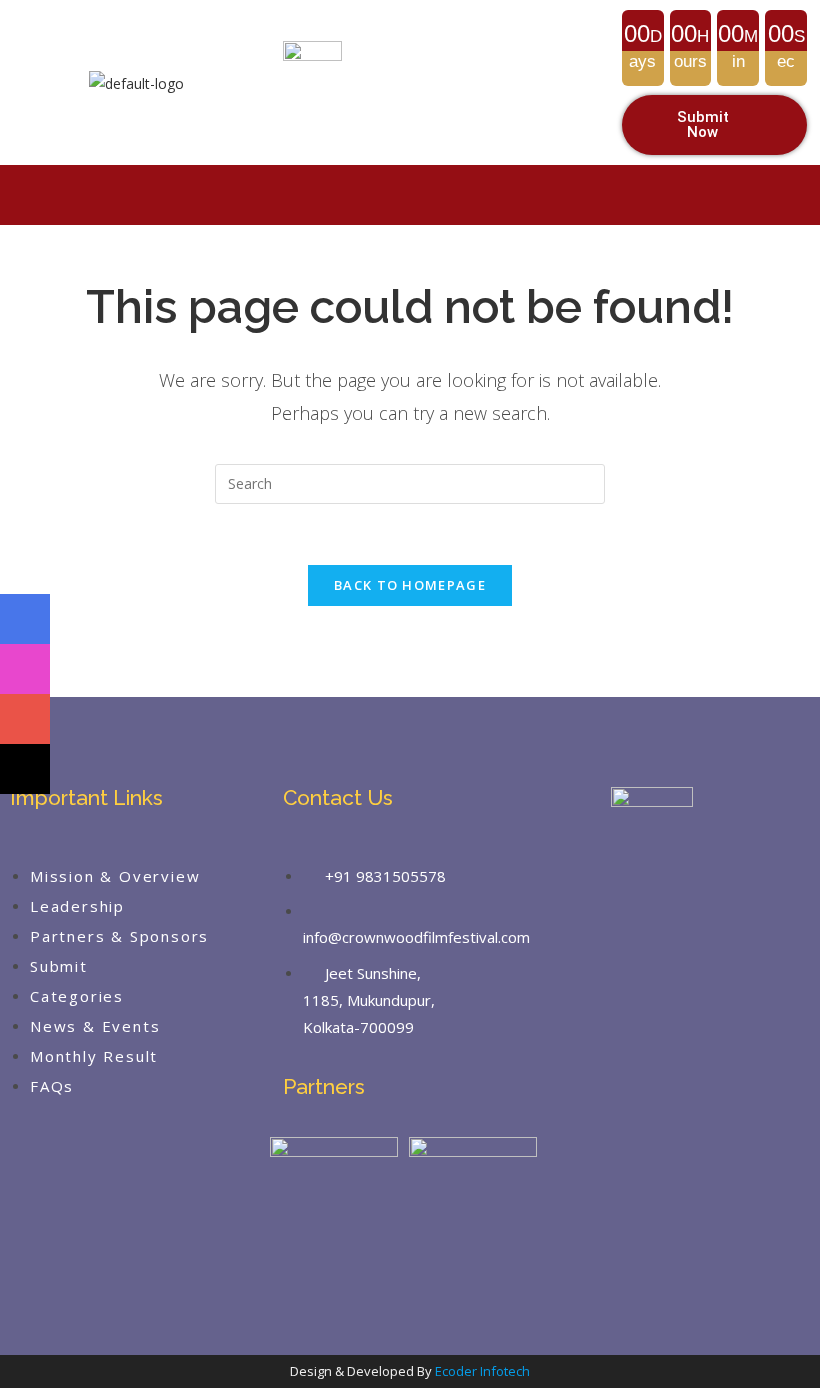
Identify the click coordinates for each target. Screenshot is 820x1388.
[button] (410, 194)
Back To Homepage (410, 585)
